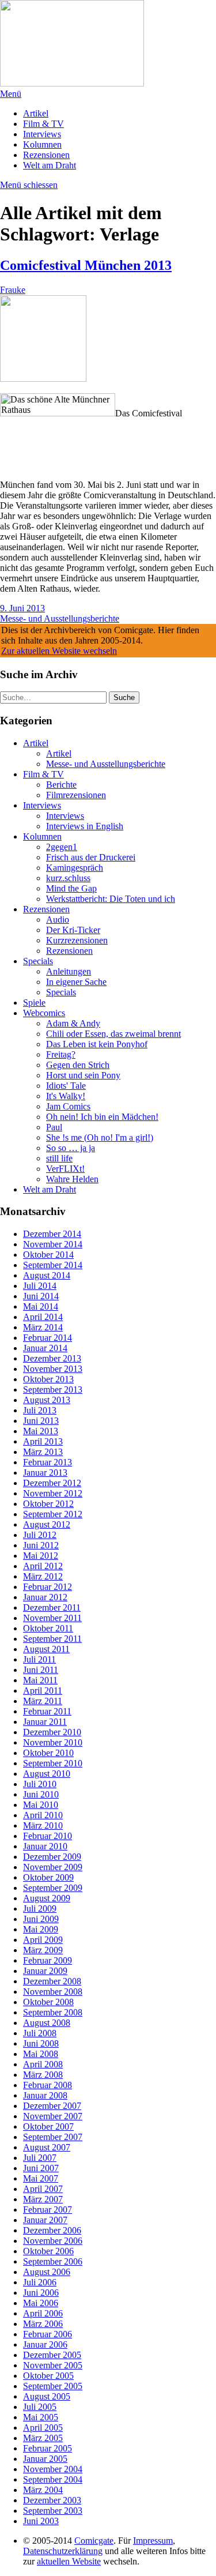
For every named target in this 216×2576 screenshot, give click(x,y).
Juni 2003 (41, 2521)
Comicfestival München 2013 (86, 265)
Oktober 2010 (48, 1753)
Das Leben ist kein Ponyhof (97, 1044)
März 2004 (43, 2490)
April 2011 (43, 1691)
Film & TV (43, 124)
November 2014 (53, 1244)
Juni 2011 (41, 1670)
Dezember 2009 (52, 1857)
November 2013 (53, 1369)
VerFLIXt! (65, 1169)
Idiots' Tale (66, 1086)
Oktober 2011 (48, 1628)
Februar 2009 (48, 1960)
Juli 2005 (40, 2407)
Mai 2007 (41, 2178)
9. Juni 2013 (22, 608)
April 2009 (43, 1940)
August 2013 (47, 1400)
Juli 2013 (40, 1410)
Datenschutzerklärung (63, 2551)
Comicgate (94, 2541)
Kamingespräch (75, 868)
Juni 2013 (41, 1421)
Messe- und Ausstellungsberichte (60, 618)
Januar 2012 (45, 1597)
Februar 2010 (48, 1836)
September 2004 (53, 2479)
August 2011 (46, 1649)
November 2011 (52, 1618)
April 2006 (43, 2313)
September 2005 (53, 2386)
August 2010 (47, 1774)
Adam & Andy (73, 1023)
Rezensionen (46, 155)
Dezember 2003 (52, 2500)
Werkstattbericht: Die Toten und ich (111, 899)
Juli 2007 (40, 2158)
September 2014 (53, 1265)
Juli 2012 (40, 1535)
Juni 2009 (41, 1919)
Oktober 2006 (48, 2251)
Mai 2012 (41, 1556)
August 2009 (47, 1898)
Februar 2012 (48, 1587)
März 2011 (43, 1701)
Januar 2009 (45, 1971)
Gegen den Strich (78, 1065)
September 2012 (53, 1514)
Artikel (36, 113)
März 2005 (43, 2438)
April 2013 (43, 1441)
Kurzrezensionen (77, 940)
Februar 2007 (48, 2210)
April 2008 (43, 2064)
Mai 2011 (40, 1680)
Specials (38, 961)
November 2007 (53, 2116)
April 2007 (43, 2189)
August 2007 (47, 2147)
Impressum (153, 2541)
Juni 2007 (41, 2168)
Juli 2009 (40, 1909)
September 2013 (53, 1389)
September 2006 (53, 2261)
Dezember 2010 (52, 1732)
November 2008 (53, 1992)
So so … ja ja (71, 1148)
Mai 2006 (41, 2303)
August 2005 (47, 2396)
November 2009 (53, 1867)
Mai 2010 (41, 1805)
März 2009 (43, 1950)
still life (59, 1158)
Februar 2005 (48, 2448)
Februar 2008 (48, 2085)
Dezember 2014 (52, 1234)
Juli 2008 (40, 2033)
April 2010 (43, 1815)
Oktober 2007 (48, 2126)
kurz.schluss (68, 878)
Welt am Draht (50, 165)
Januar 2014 (45, 1348)
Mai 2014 (41, 1306)
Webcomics (44, 1013)
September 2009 (53, 1888)
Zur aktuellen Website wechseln (59, 651)
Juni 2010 (41, 1794)
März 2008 (43, 2075)
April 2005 (43, 2428)
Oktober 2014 (48, 1255)
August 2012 (47, 1524)
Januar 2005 (45, 2459)
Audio (58, 920)
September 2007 (53, 2137)
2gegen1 (62, 847)
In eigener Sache (76, 982)
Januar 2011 (45, 1722)
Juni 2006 (41, 2293)
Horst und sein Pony (83, 1075)
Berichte (61, 785)
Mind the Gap (71, 888)
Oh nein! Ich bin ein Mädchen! (102, 1117)
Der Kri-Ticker (73, 930)
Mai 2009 (41, 1929)
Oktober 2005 (48, 2376)
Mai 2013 (41, 1431)
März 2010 (43, 1825)
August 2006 (47, 2272)
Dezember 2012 (52, 1483)
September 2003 (53, 2511)
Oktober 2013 (48, 1379)
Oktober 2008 (48, 2002)
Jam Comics (68, 1106)
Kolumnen (42, 144)
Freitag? (61, 1054)
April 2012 (43, 1566)
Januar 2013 (45, 1473)
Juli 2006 (40, 2282)
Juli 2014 (40, 1286)
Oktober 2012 (48, 1504)
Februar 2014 (48, 1338)
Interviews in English (85, 826)
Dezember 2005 (52, 2355)
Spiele (34, 1003)
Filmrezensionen (76, 795)
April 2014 (43, 1317)
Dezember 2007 (52, 2106)
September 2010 (53, 1763)
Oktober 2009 (48, 1877)
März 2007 (43, 2199)
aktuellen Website (69, 2561)
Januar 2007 (45, 2220)
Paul (54, 1127)
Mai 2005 (41, 2417)
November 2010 (53, 1742)
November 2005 (53, 2365)
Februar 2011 (47, 1711)
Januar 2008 (45, 2095)
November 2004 (53, 2469)
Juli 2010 (40, 1784)
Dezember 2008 (52, 1981)
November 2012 (53, 1493)
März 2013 (43, 1452)
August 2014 (47, 1275)
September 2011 (52, 1639)
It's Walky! (66, 1096)
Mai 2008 (41, 2054)
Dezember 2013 (52, 1358)
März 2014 (43, 1327)
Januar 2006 (45, 2344)
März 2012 (43, 1576)
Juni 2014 (41, 1296)
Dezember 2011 (52, 1607)
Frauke (13, 290)
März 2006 (43, 2324)
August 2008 (47, 2023)
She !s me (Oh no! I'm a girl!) (100, 1137)
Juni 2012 (41, 1545)
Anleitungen (69, 971)
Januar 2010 (45, 1846)
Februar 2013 (48, 1462)
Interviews (42, 134)
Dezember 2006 (52, 2230)
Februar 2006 (48, 2334)
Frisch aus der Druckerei (91, 857)
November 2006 (53, 2241)
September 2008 (53, 2012)
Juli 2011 (39, 1659)
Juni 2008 (41, 2043)
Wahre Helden (72, 1179)
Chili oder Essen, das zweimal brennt (113, 1034)
